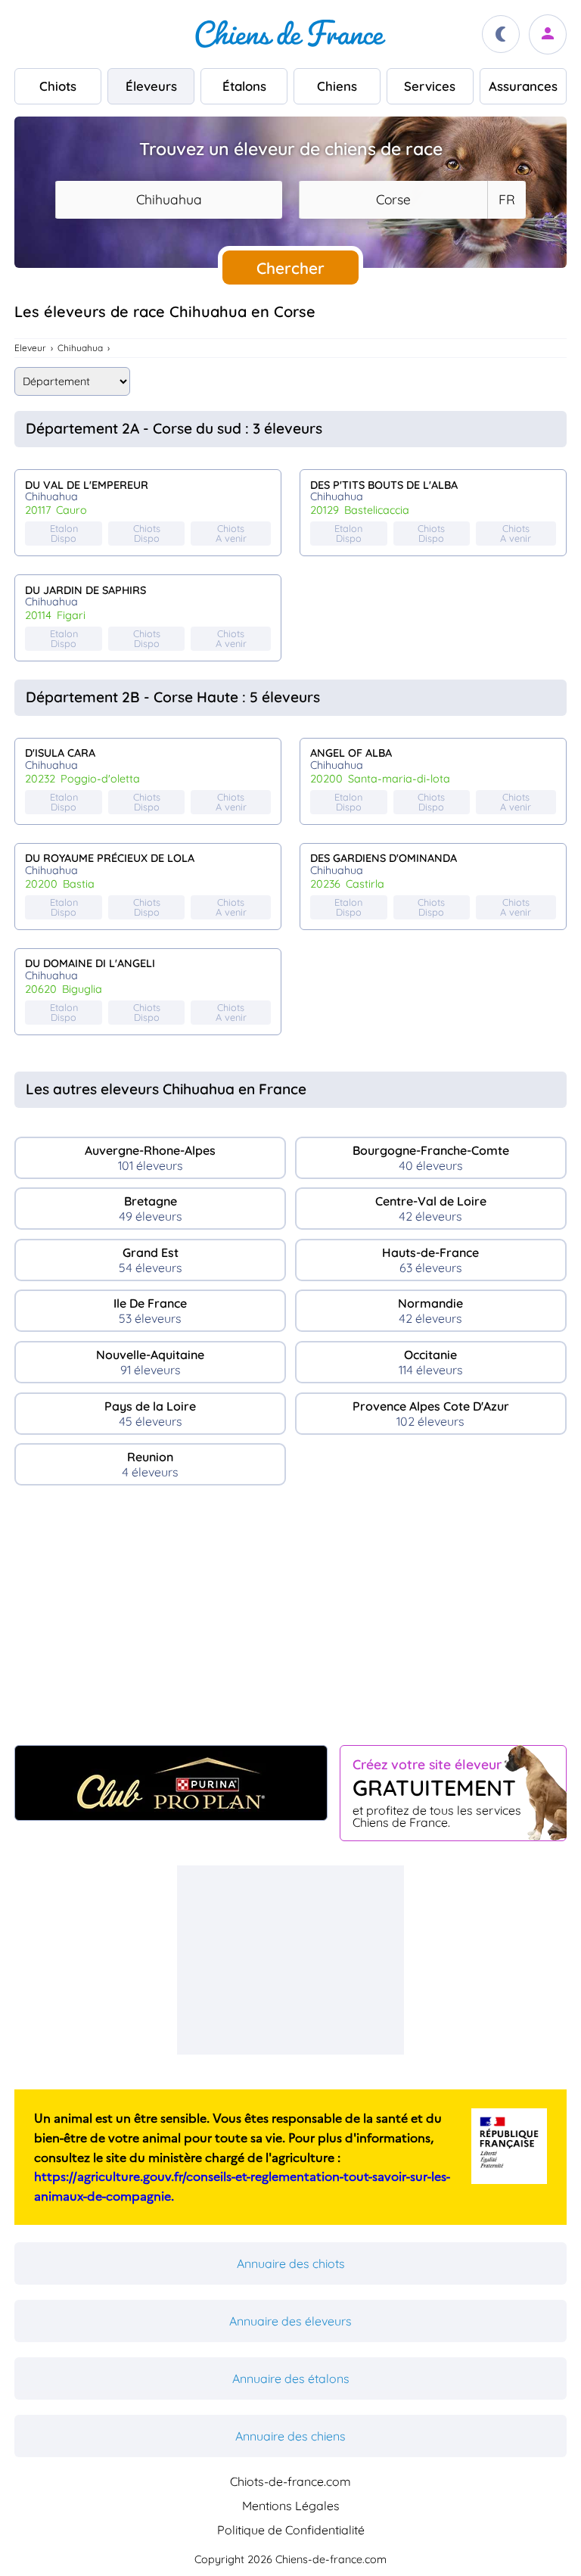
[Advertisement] (290, 1622)
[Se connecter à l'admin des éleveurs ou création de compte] (548, 34)
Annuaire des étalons (291, 2378)
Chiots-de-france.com (290, 2481)
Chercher (290, 268)
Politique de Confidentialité (291, 2530)
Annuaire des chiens (290, 2436)
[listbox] (506, 200)
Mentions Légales (291, 2506)
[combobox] (169, 200)
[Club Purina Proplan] (171, 1783)
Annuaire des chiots (291, 2263)
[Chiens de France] (290, 34)
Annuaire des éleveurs (290, 2321)
